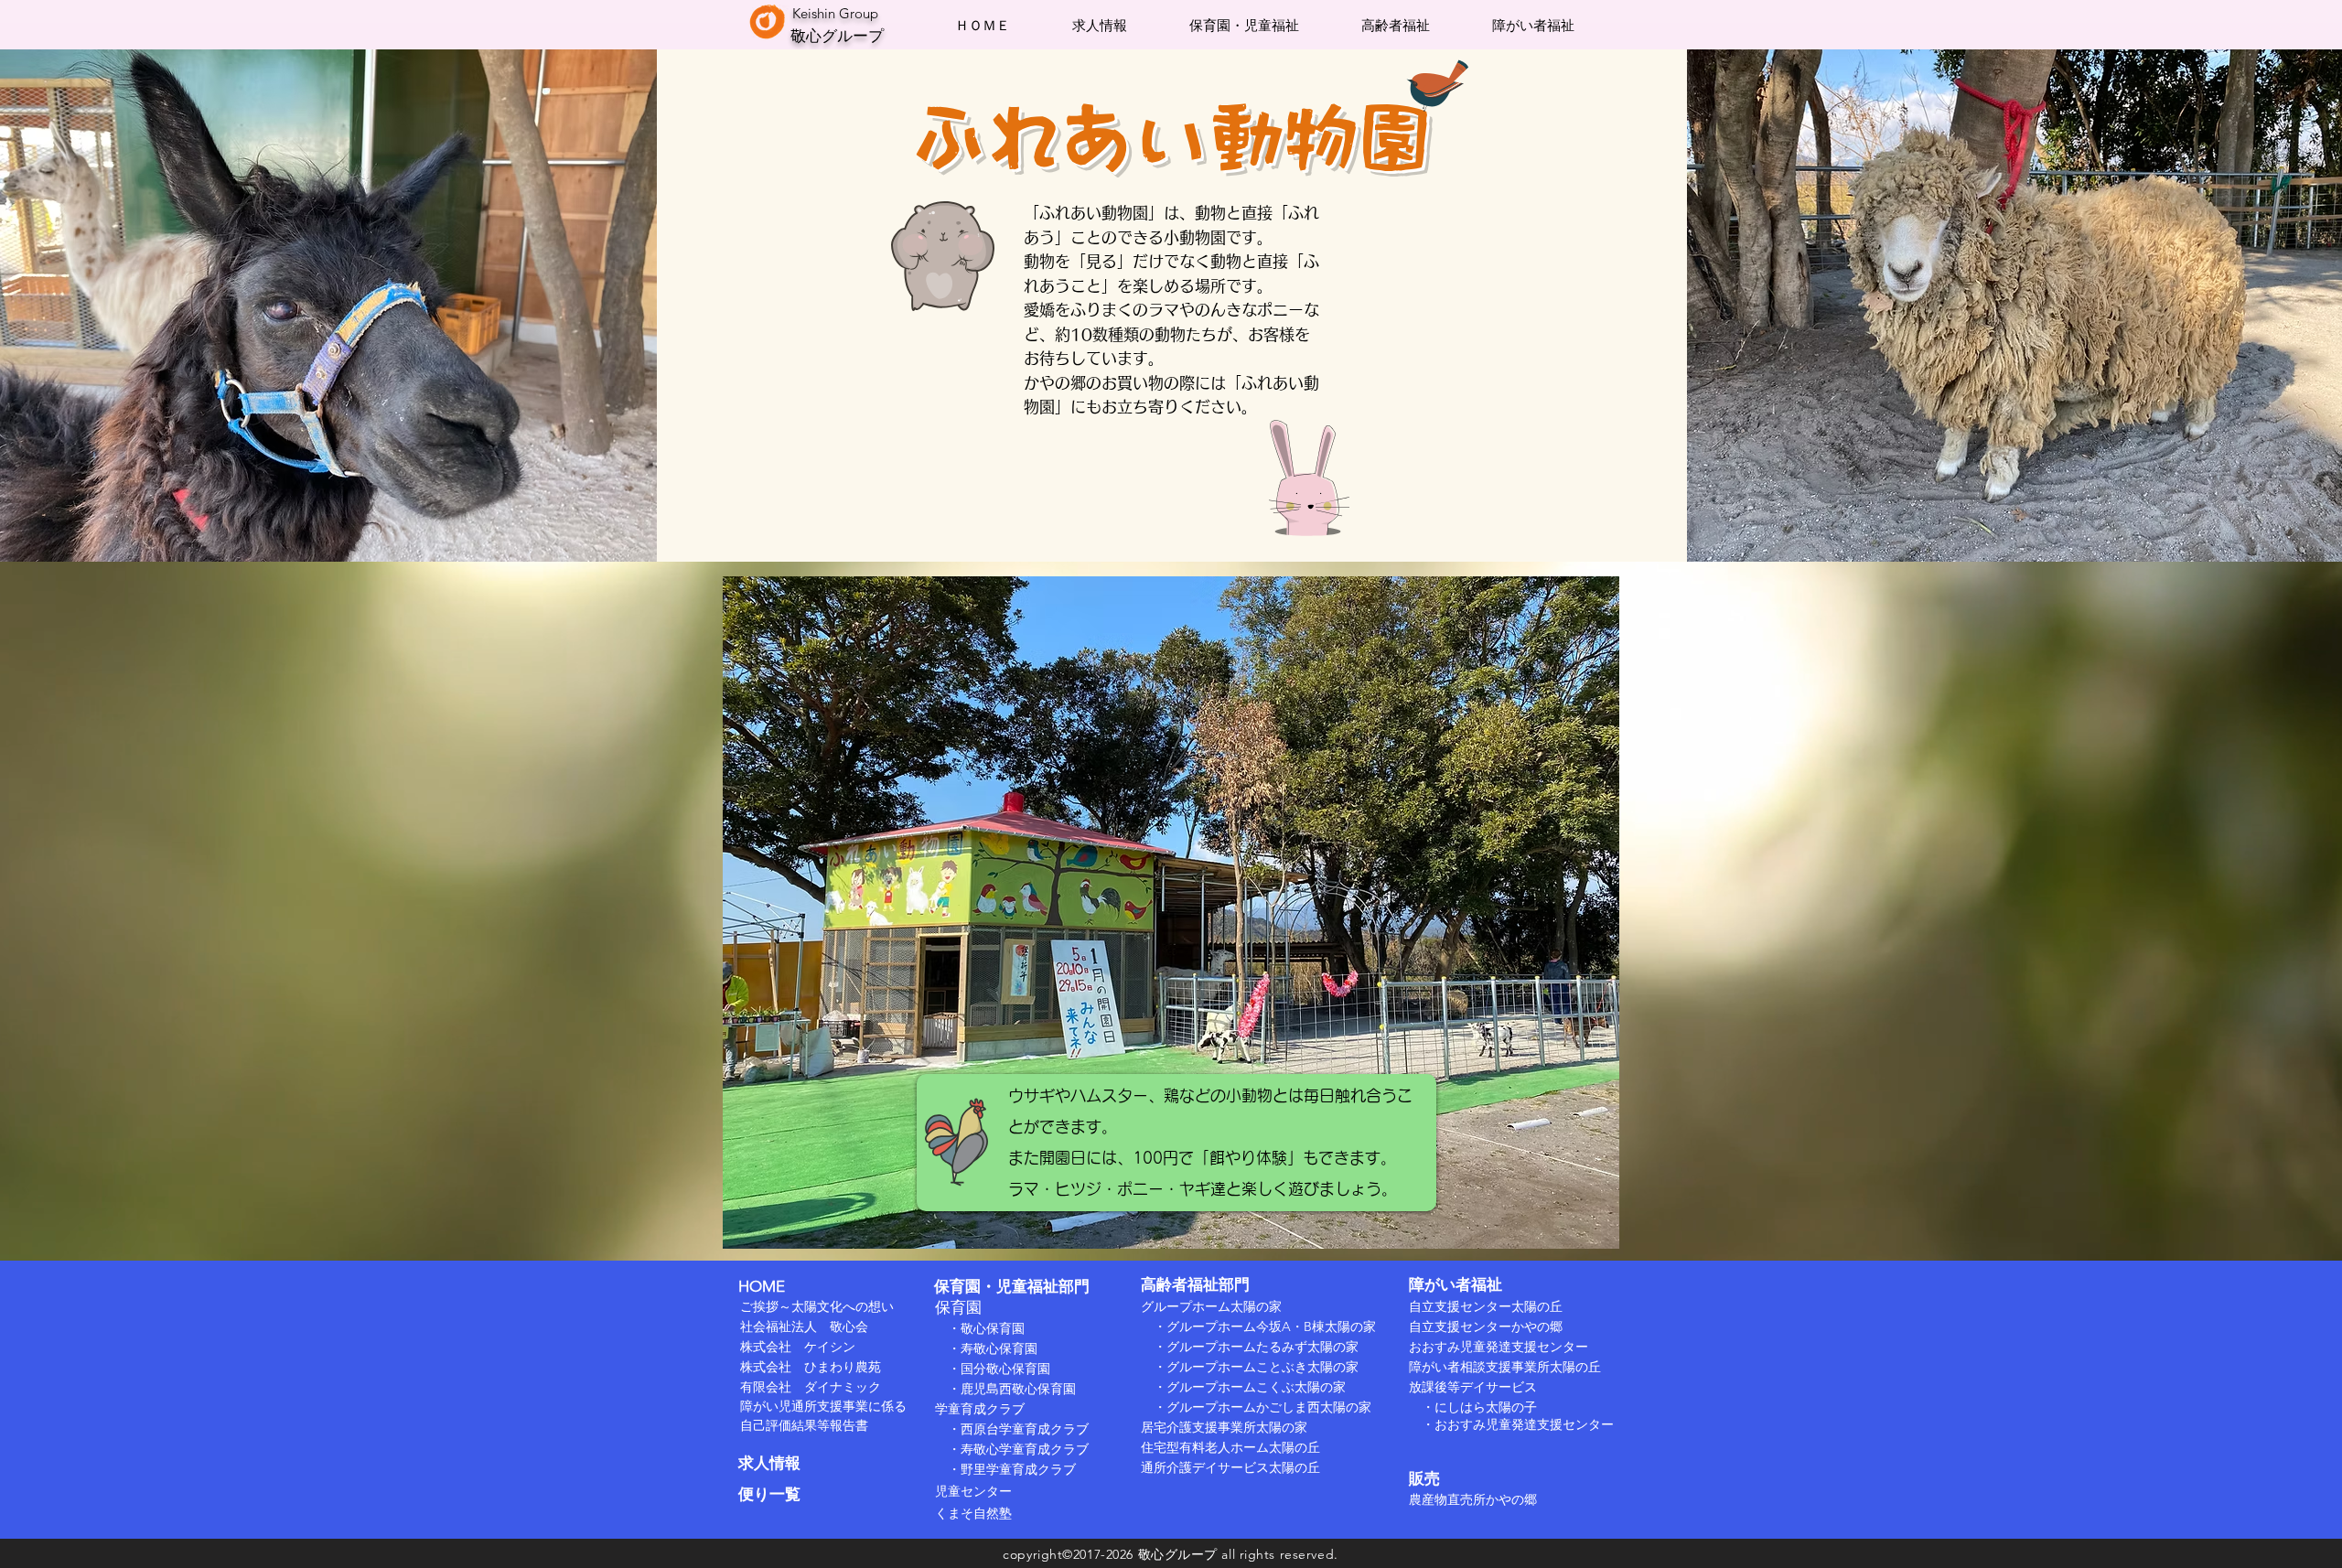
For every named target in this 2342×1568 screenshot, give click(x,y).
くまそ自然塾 (973, 1513)
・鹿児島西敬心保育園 (1005, 1389)
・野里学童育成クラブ (1012, 1469)
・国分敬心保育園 (993, 1369)
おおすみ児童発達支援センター (1499, 1347)
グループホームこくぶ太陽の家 (1256, 1387)
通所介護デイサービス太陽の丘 (1230, 1467)
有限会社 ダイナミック (811, 1387)
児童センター (973, 1491)
